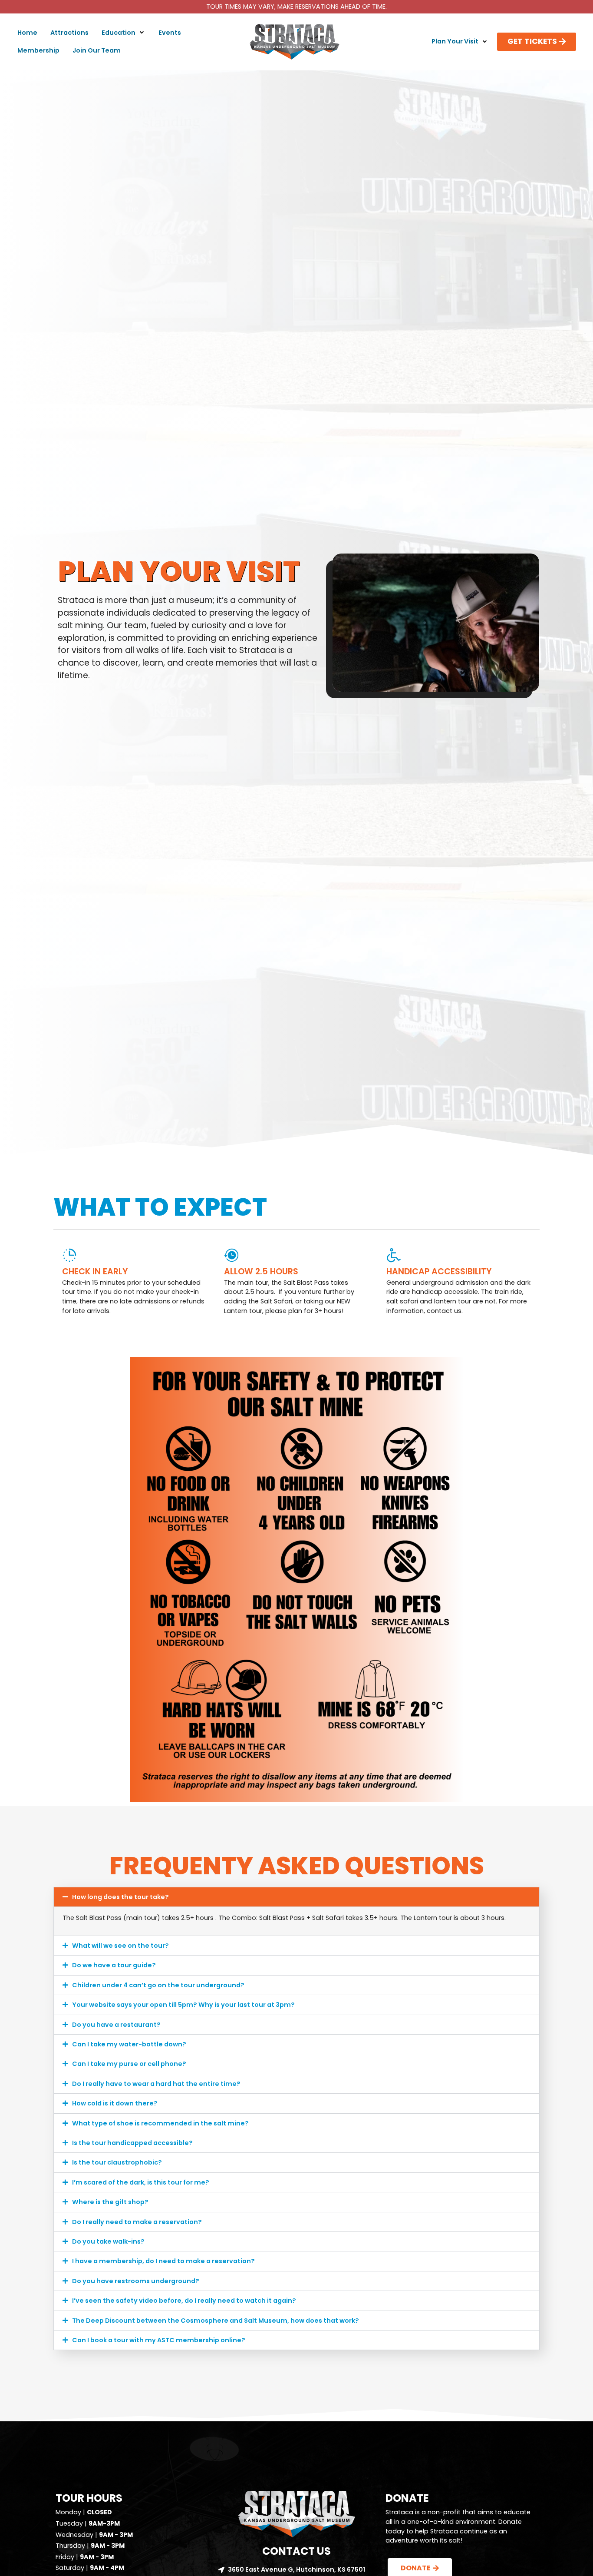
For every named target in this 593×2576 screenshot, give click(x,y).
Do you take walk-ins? (108, 2241)
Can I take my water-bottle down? (129, 2044)
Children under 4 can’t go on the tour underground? (158, 1985)
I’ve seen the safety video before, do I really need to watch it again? (184, 2301)
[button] (124, 33)
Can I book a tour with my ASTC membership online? (159, 2340)
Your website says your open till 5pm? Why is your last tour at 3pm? (183, 2005)
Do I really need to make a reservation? (137, 2222)
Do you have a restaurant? (116, 2025)
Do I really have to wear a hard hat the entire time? (156, 2084)
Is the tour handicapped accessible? (132, 2143)
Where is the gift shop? (110, 2202)
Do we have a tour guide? (114, 1965)
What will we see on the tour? (120, 1946)
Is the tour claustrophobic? (117, 2162)
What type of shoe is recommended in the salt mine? (160, 2123)
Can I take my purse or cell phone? (129, 2064)
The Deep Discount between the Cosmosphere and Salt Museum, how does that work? (216, 2321)
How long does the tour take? (120, 1897)
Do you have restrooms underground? (136, 2281)
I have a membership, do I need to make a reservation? (163, 2261)
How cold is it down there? (115, 2103)
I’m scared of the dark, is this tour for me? (141, 2182)
